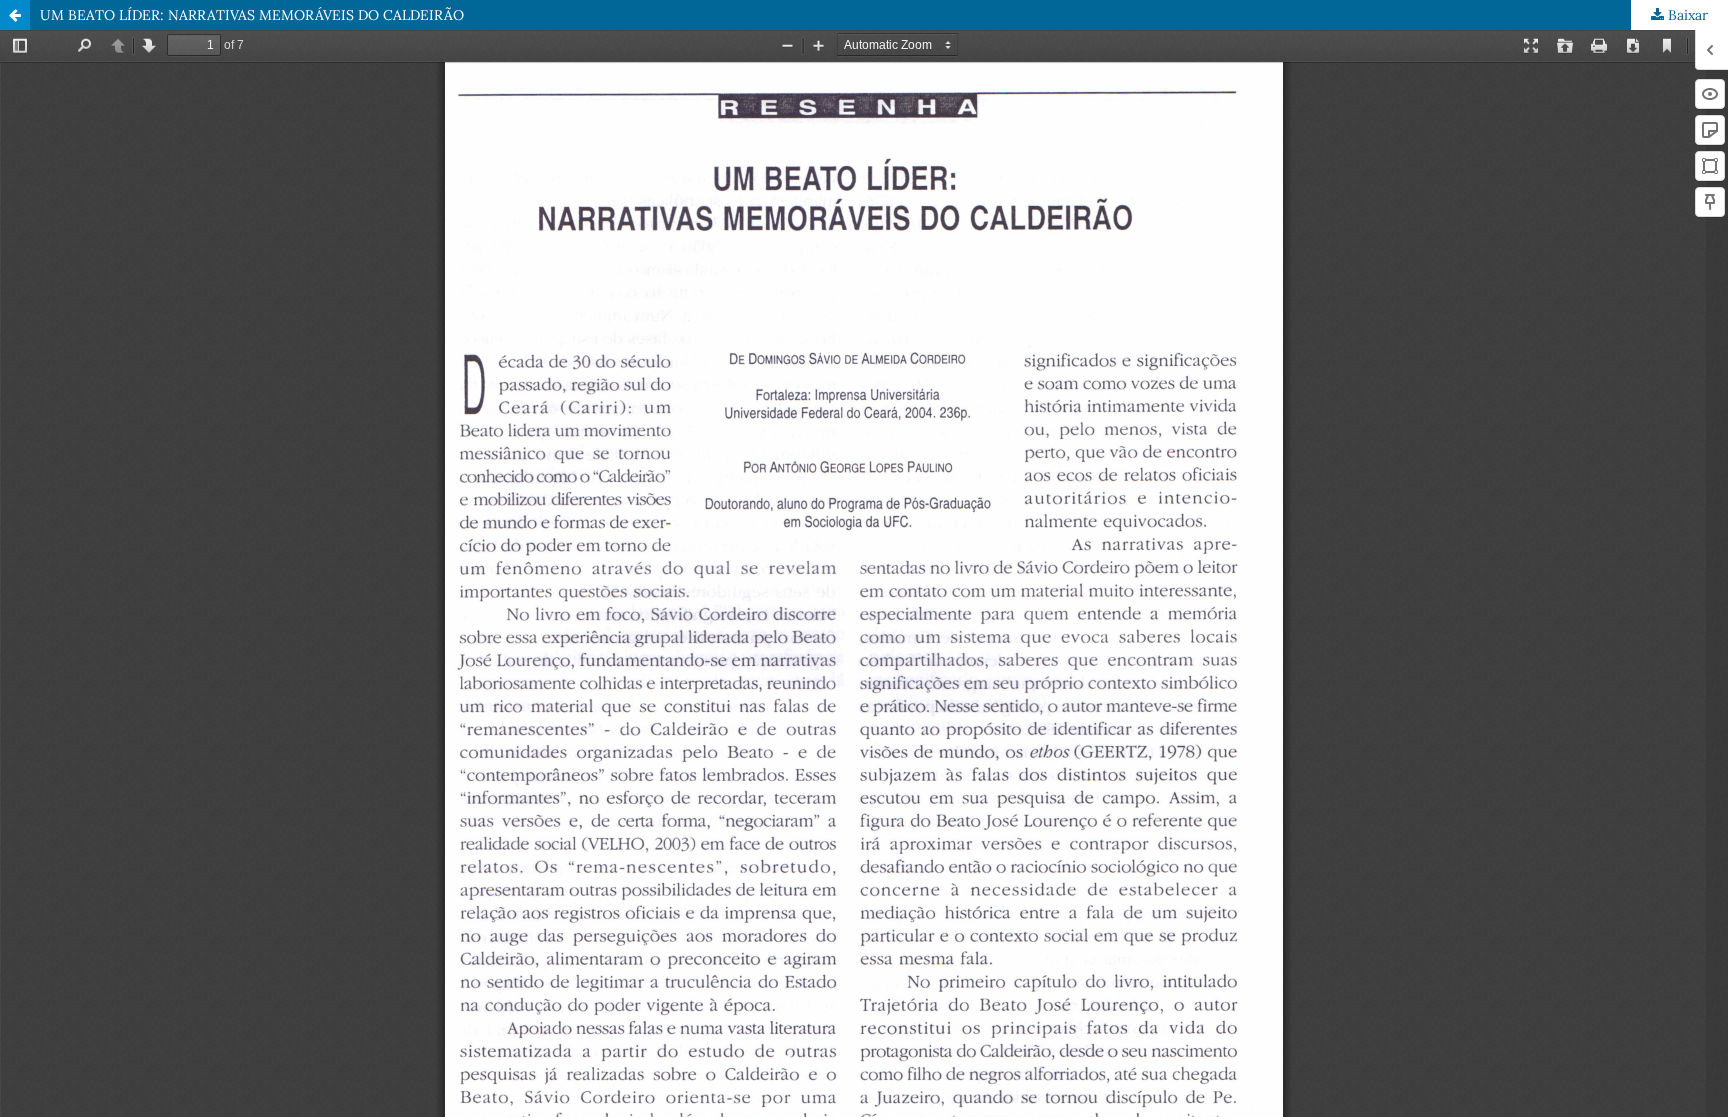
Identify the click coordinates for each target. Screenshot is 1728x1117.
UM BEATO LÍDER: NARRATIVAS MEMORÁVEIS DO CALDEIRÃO (252, 15)
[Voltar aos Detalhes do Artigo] (15, 15)
